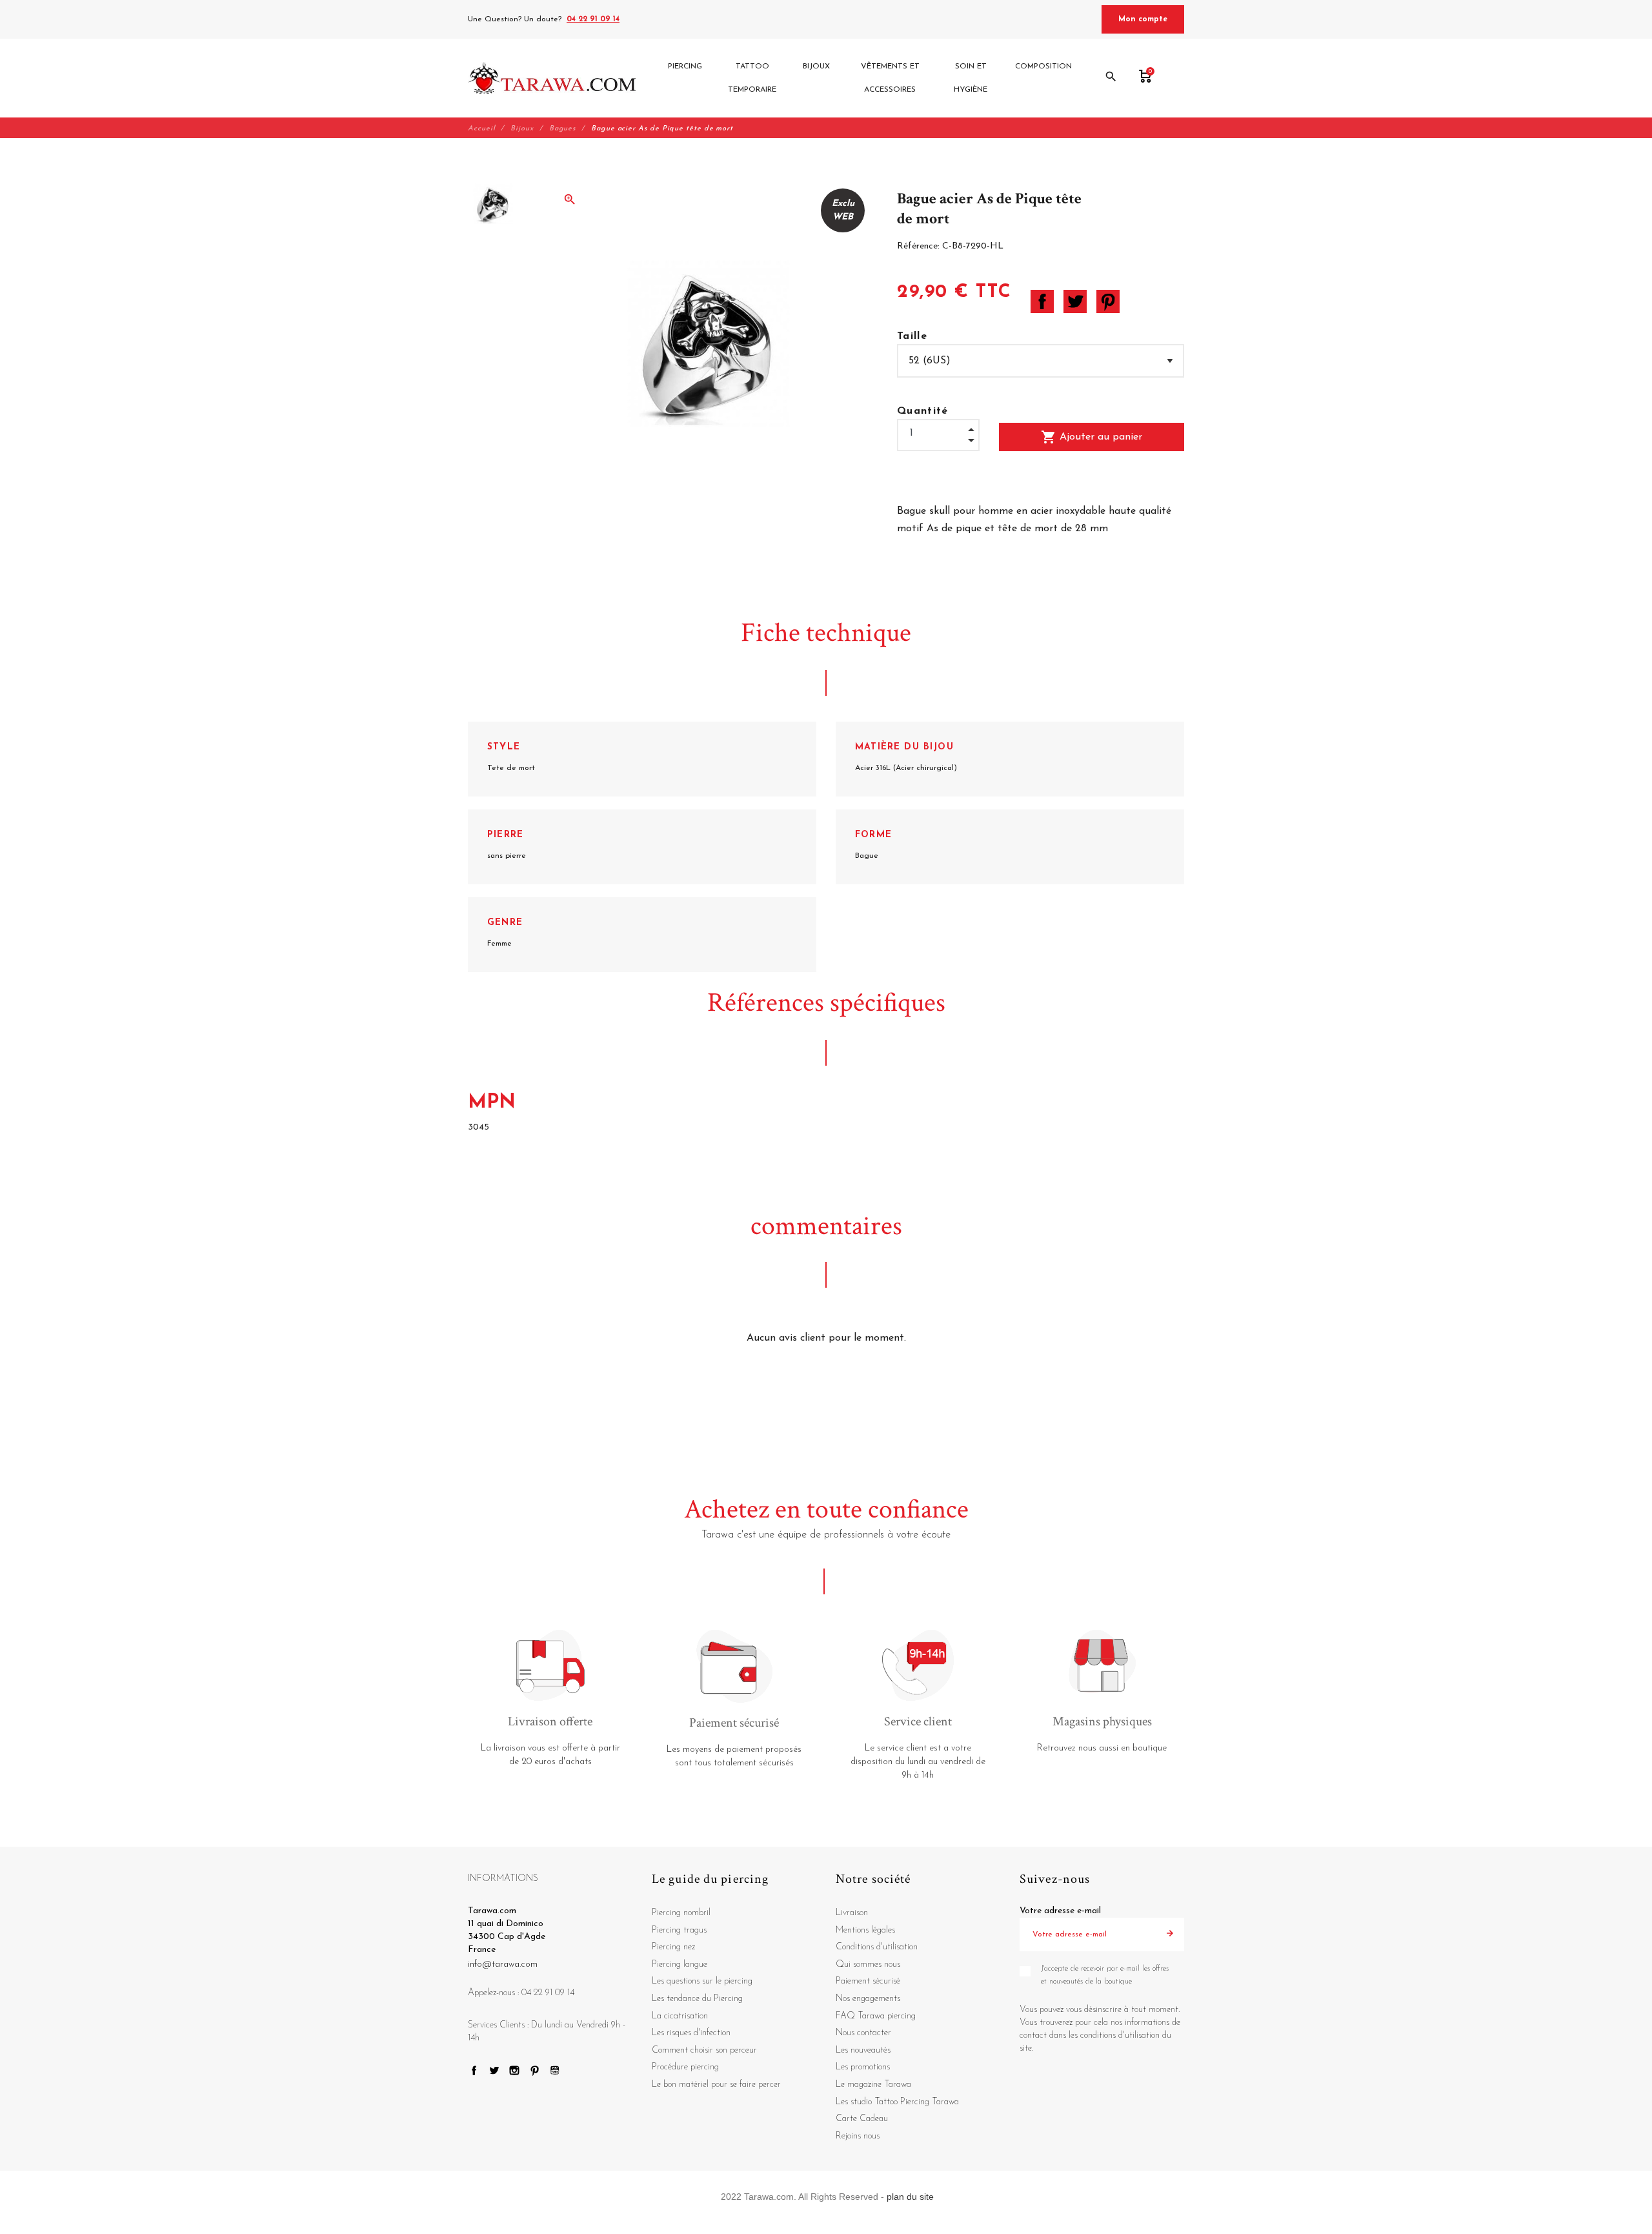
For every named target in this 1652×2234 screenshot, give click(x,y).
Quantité (923, 411)
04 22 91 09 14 (593, 19)
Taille (912, 336)
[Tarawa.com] (552, 78)
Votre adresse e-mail (1060, 1911)
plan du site (910, 2197)
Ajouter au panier (1092, 437)
